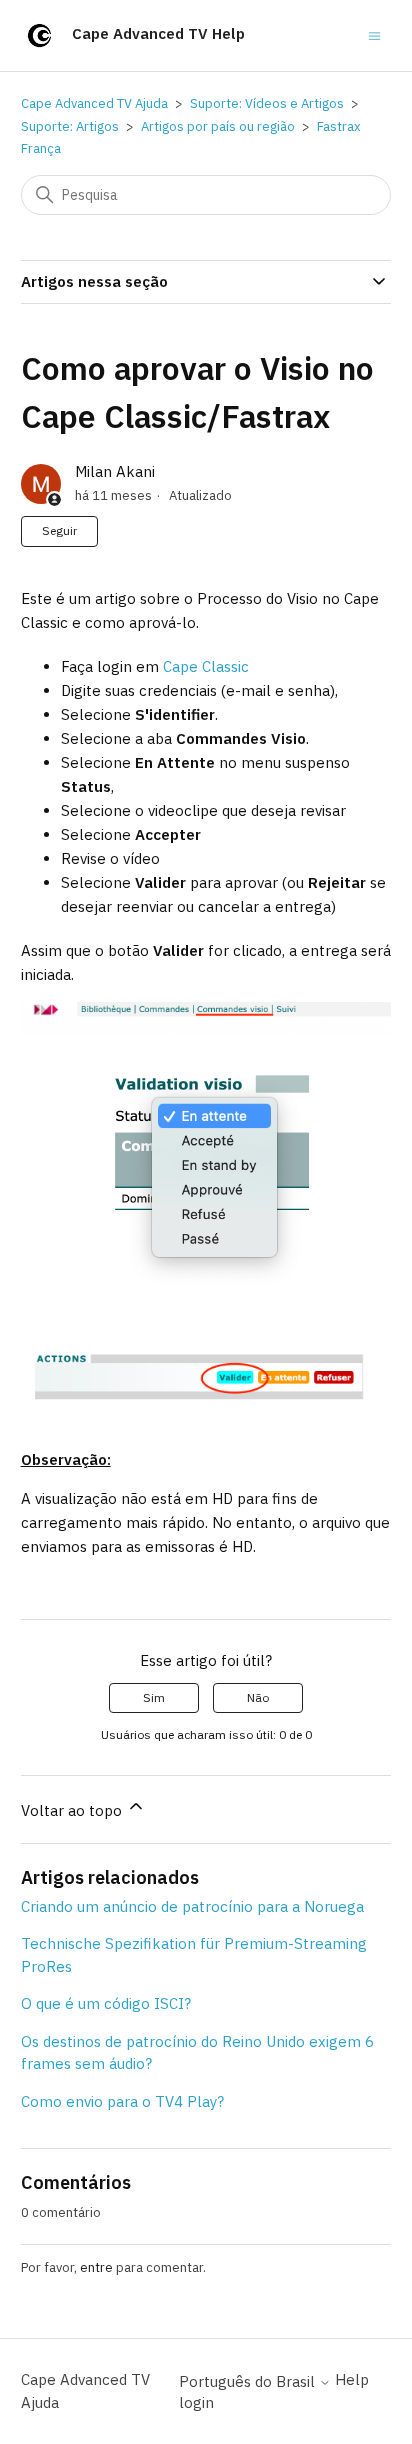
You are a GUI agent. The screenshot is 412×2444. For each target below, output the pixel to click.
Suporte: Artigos (70, 126)
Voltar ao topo (73, 1810)
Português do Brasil (249, 2381)
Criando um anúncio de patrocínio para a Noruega (192, 1906)
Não (258, 1697)
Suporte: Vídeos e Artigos (267, 103)
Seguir (59, 530)
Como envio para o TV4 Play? (122, 2101)
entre (96, 2267)
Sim (154, 1697)
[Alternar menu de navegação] (374, 34)
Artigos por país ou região (218, 126)
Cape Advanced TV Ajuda (94, 103)
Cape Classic (206, 666)
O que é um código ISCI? (106, 2003)
